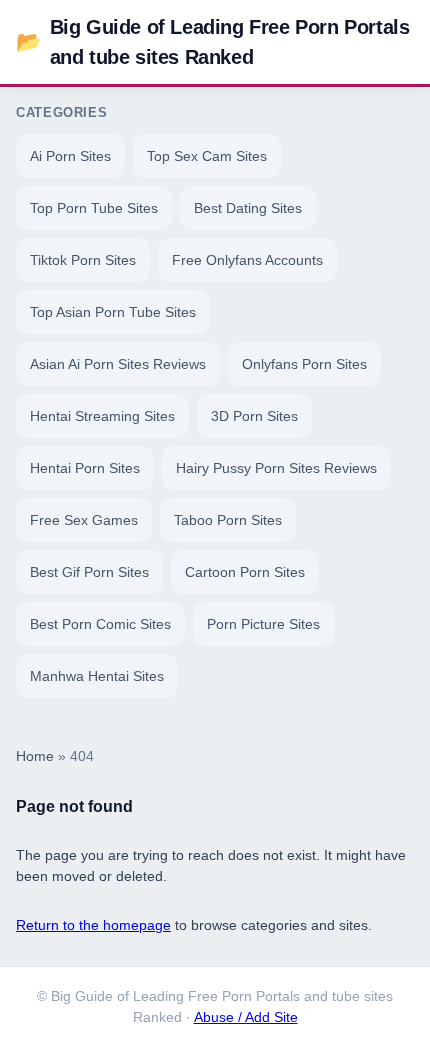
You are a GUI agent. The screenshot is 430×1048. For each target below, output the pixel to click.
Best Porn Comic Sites (100, 624)
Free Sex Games (84, 520)
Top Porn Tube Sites (94, 208)
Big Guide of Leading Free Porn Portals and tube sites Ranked (212, 42)
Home (35, 756)
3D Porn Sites (254, 416)
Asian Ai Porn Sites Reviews (118, 364)
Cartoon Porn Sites (245, 572)
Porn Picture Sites (263, 624)
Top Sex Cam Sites (207, 156)
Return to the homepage (93, 925)
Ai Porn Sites (70, 156)
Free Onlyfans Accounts (247, 260)
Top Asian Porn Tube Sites (113, 312)
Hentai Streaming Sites (102, 416)
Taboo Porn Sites (228, 520)
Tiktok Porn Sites (83, 260)
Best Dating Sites (248, 208)
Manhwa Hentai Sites (97, 676)
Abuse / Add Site (246, 1017)
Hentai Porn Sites (85, 468)
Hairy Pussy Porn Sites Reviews (276, 468)
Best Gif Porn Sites (89, 572)
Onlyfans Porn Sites (304, 364)
